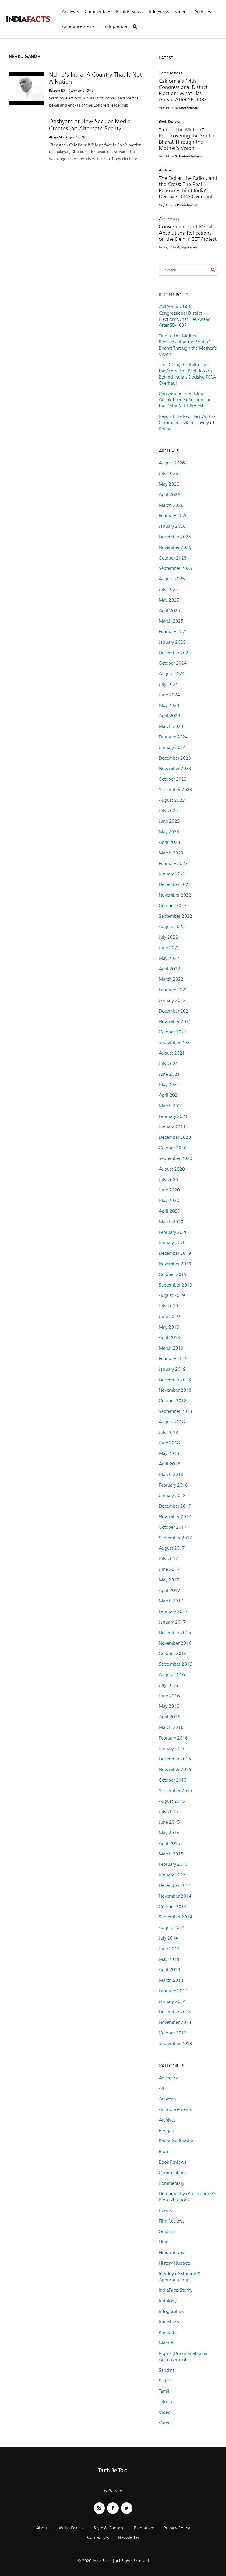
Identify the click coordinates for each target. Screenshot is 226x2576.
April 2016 (169, 1717)
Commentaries (170, 73)
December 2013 (175, 2012)
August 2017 (172, 1548)
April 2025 (169, 611)
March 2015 (171, 1854)
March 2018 (171, 1474)
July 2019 (168, 1306)
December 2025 (175, 537)
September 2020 (176, 1158)
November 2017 (175, 1517)
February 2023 (173, 863)
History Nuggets (175, 2263)
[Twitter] (127, 2508)
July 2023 (168, 811)
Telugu (166, 2402)
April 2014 (169, 1970)
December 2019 (175, 1253)
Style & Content (109, 2528)
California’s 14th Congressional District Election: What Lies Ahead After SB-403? (183, 90)
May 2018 (169, 1453)
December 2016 (175, 1633)
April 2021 (169, 1095)
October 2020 (173, 1148)
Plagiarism (144, 2528)
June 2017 (169, 1569)
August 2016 (172, 1675)
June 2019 (169, 1316)
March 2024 (171, 726)
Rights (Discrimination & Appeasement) (183, 2356)
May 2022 (169, 958)
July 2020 (168, 1180)
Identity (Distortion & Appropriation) (180, 2277)
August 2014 (172, 1927)
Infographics (171, 2311)
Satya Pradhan (188, 108)
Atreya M (55, 137)
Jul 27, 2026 (167, 247)
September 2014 (176, 1917)
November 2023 (175, 768)
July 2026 (168, 473)
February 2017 (173, 1611)
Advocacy (168, 2078)
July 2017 (168, 1559)
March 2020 (171, 1222)
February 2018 (173, 1485)
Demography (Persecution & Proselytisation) (187, 2197)
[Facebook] (113, 2508)
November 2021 (175, 1021)
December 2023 (175, 758)
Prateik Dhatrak (187, 205)
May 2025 (169, 600)
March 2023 (171, 853)
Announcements (78, 26)
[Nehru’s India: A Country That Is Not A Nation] (27, 88)
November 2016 (175, 1643)
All (162, 2088)
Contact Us (98, 2537)
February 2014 (173, 1991)
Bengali (166, 2131)
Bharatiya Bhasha (176, 2141)
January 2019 (172, 1369)
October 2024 (173, 663)
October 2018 (173, 1401)
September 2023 (176, 790)
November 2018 (175, 1390)
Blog (163, 2151)
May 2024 (169, 705)
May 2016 (169, 1706)
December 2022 (175, 884)
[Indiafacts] (28, 19)
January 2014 (172, 2001)
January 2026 (172, 526)
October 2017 (173, 1527)
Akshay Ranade (187, 247)
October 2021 (173, 1032)
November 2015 (175, 1769)
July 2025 (168, 589)
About (42, 2528)
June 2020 (169, 1190)
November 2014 (175, 1896)
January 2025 (172, 642)
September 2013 (176, 2043)
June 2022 (169, 948)
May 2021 (169, 1084)
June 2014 (169, 1949)
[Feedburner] (99, 2508)
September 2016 (176, 1664)
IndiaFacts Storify (176, 2290)
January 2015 (172, 1875)
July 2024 (168, 684)
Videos (182, 12)
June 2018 (169, 1443)
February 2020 (173, 1232)
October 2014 (173, 1907)
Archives (202, 12)
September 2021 (176, 1042)
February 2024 (173, 737)
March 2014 (171, 1980)
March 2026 (171, 505)
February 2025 (173, 631)
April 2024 (169, 716)
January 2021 (172, 1127)
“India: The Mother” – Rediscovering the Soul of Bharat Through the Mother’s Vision (187, 139)
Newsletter (129, 2537)
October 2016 (173, 1653)
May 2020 (169, 1200)
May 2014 (169, 1959)
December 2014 (175, 1885)
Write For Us (71, 2528)
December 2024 (175, 653)
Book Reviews (129, 12)
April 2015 (169, 1843)
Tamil (164, 2391)
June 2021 (169, 1074)
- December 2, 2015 (80, 90)
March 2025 (171, 621)
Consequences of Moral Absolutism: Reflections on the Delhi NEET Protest (188, 233)
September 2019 (176, 1285)
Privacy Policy (177, 2528)
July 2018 (168, 1432)
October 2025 (173, 558)
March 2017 (171, 1601)
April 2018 (169, 1464)
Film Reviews (172, 2221)
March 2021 (171, 1106)
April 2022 (169, 969)
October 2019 (173, 1274)
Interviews (159, 12)
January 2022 (172, 1000)
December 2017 (175, 1506)
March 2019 (171, 1348)
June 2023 (169, 821)
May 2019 (169, 1327)
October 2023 (173, 779)
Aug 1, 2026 (167, 205)
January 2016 (172, 1748)
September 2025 (176, 568)
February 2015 (173, 1864)
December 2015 (175, 1759)
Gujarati (167, 2231)
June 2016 (169, 1696)
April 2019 (169, 1337)
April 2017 (169, 1590)
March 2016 (171, 1727)
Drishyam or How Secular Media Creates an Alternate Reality (90, 125)
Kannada (168, 2332)
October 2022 (173, 906)
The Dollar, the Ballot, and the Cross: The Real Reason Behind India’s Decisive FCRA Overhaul (188, 187)
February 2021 (173, 1116)
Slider (164, 2381)
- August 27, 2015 (76, 137)
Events (165, 2210)
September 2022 (176, 916)
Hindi (164, 2242)
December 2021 (175, 1011)
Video (165, 2412)
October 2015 (173, 1780)
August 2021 (172, 1053)
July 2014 (168, 1938)
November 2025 (175, 547)
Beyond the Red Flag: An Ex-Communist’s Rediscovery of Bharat (187, 423)
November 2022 (175, 895)
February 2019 (173, 1358)
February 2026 (173, 516)
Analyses (70, 12)
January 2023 (172, 874)
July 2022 (168, 937)
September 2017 (176, 1538)
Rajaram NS (57, 90)
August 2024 (172, 674)
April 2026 (169, 495)
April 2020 (169, 1211)
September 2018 (176, 1411)
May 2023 (169, 832)
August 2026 (172, 463)
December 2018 (175, 1380)
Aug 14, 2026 (168, 108)
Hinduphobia (114, 26)
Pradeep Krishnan (191, 156)
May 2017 (169, 1580)
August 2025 (172, 579)
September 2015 (176, 1791)
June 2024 (169, 695)
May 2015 (169, 1833)
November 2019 (175, 1264)
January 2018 (172, 1495)
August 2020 (172, 1169)
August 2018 (172, 1422)
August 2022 (172, 926)
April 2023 (169, 842)
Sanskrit (167, 2370)
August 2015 (172, 1801)
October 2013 (173, 2033)
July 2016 (168, 1685)
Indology (168, 2301)
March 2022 (171, 979)
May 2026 (169, 484)
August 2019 (172, 1295)
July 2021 (168, 1064)
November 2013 (175, 2022)
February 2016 (173, 1738)
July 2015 (168, 1811)
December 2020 (175, 1137)
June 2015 (169, 1822)
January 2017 (172, 1622)
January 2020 (172, 1243)
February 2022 (173, 990)
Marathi (167, 2343)
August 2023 (172, 800)
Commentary (97, 12)
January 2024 (172, 747)
